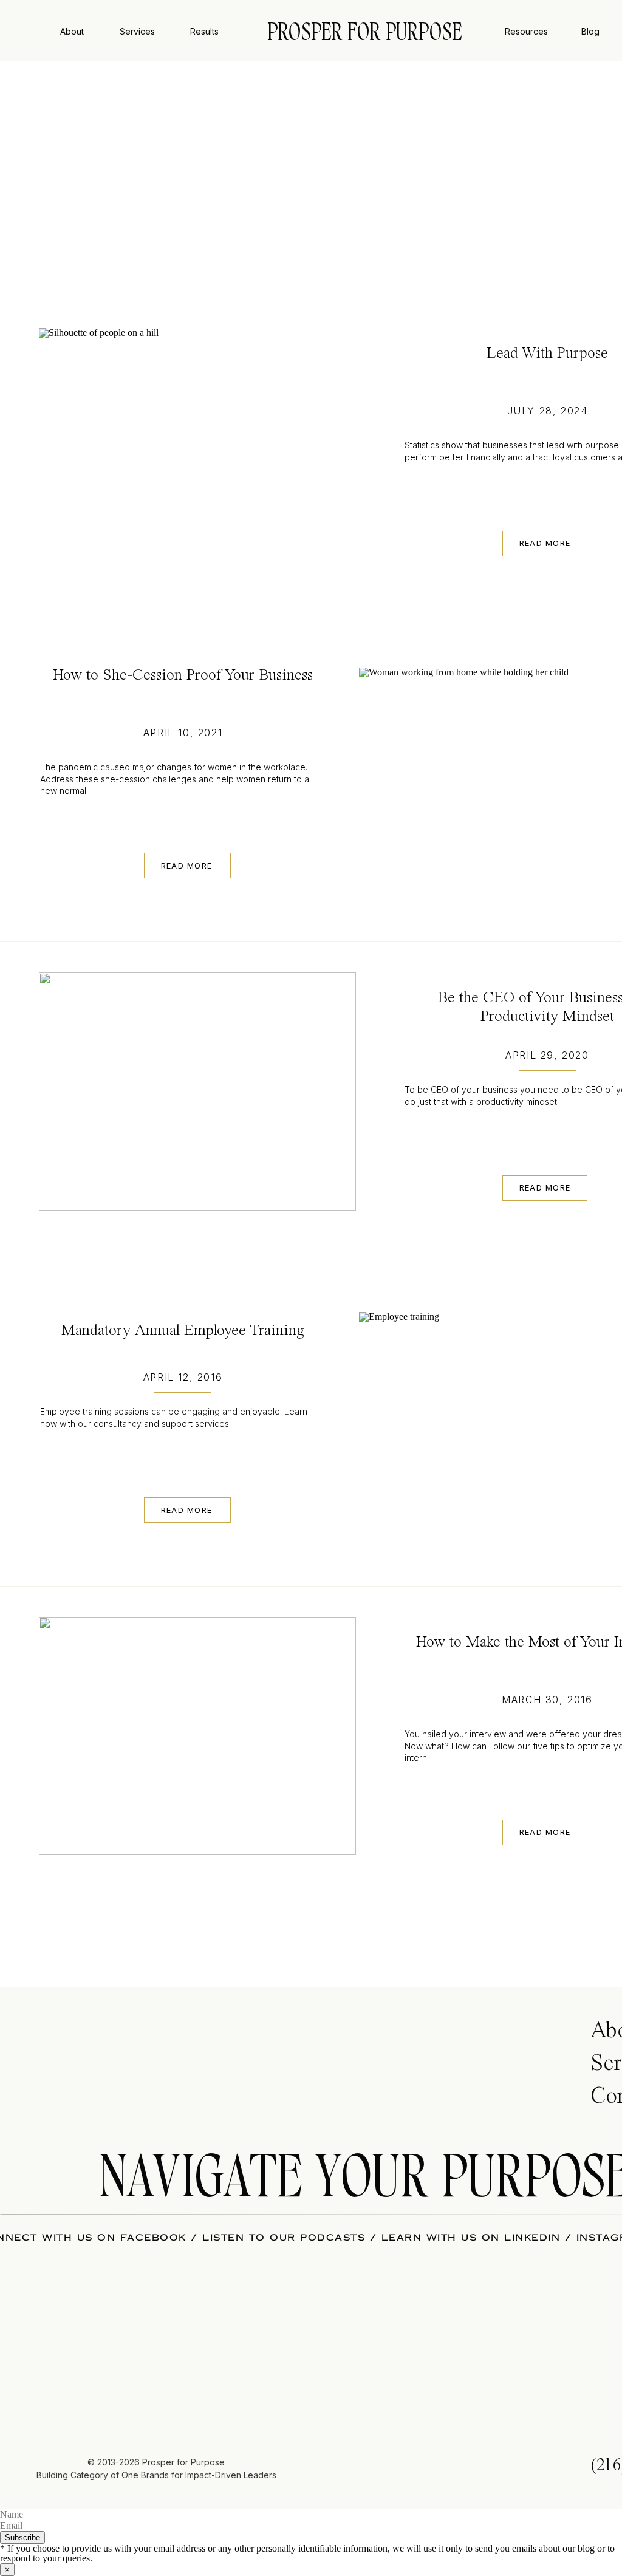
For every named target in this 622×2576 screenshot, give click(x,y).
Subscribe (22, 2537)
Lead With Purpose (547, 354)
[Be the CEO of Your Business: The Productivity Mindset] (197, 1092)
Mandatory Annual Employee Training (183, 1331)
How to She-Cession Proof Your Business (183, 675)
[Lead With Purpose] (197, 447)
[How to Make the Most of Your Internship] (197, 1736)
